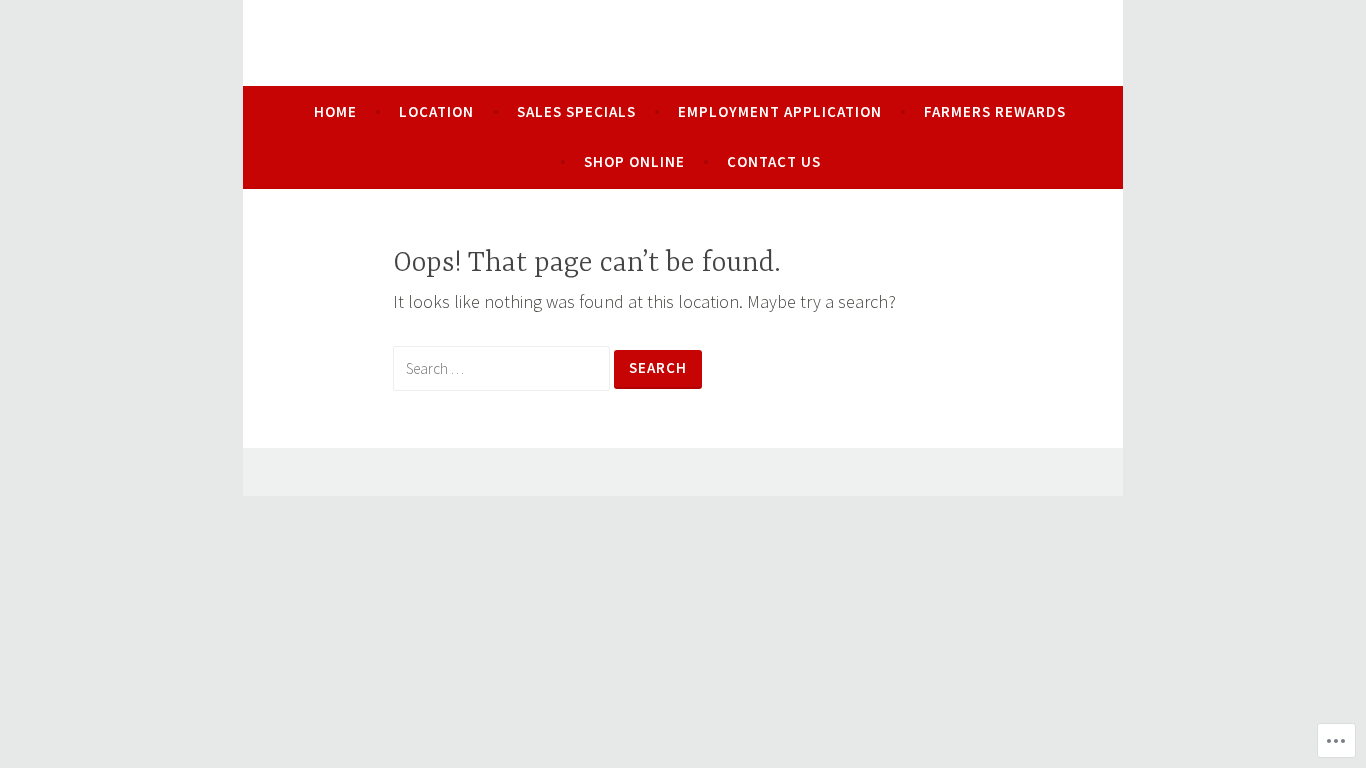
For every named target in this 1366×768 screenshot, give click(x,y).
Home (335, 111)
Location (436, 111)
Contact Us (774, 161)
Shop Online (634, 161)
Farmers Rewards (995, 111)
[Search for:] (503, 367)
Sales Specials (576, 111)
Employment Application (780, 111)
